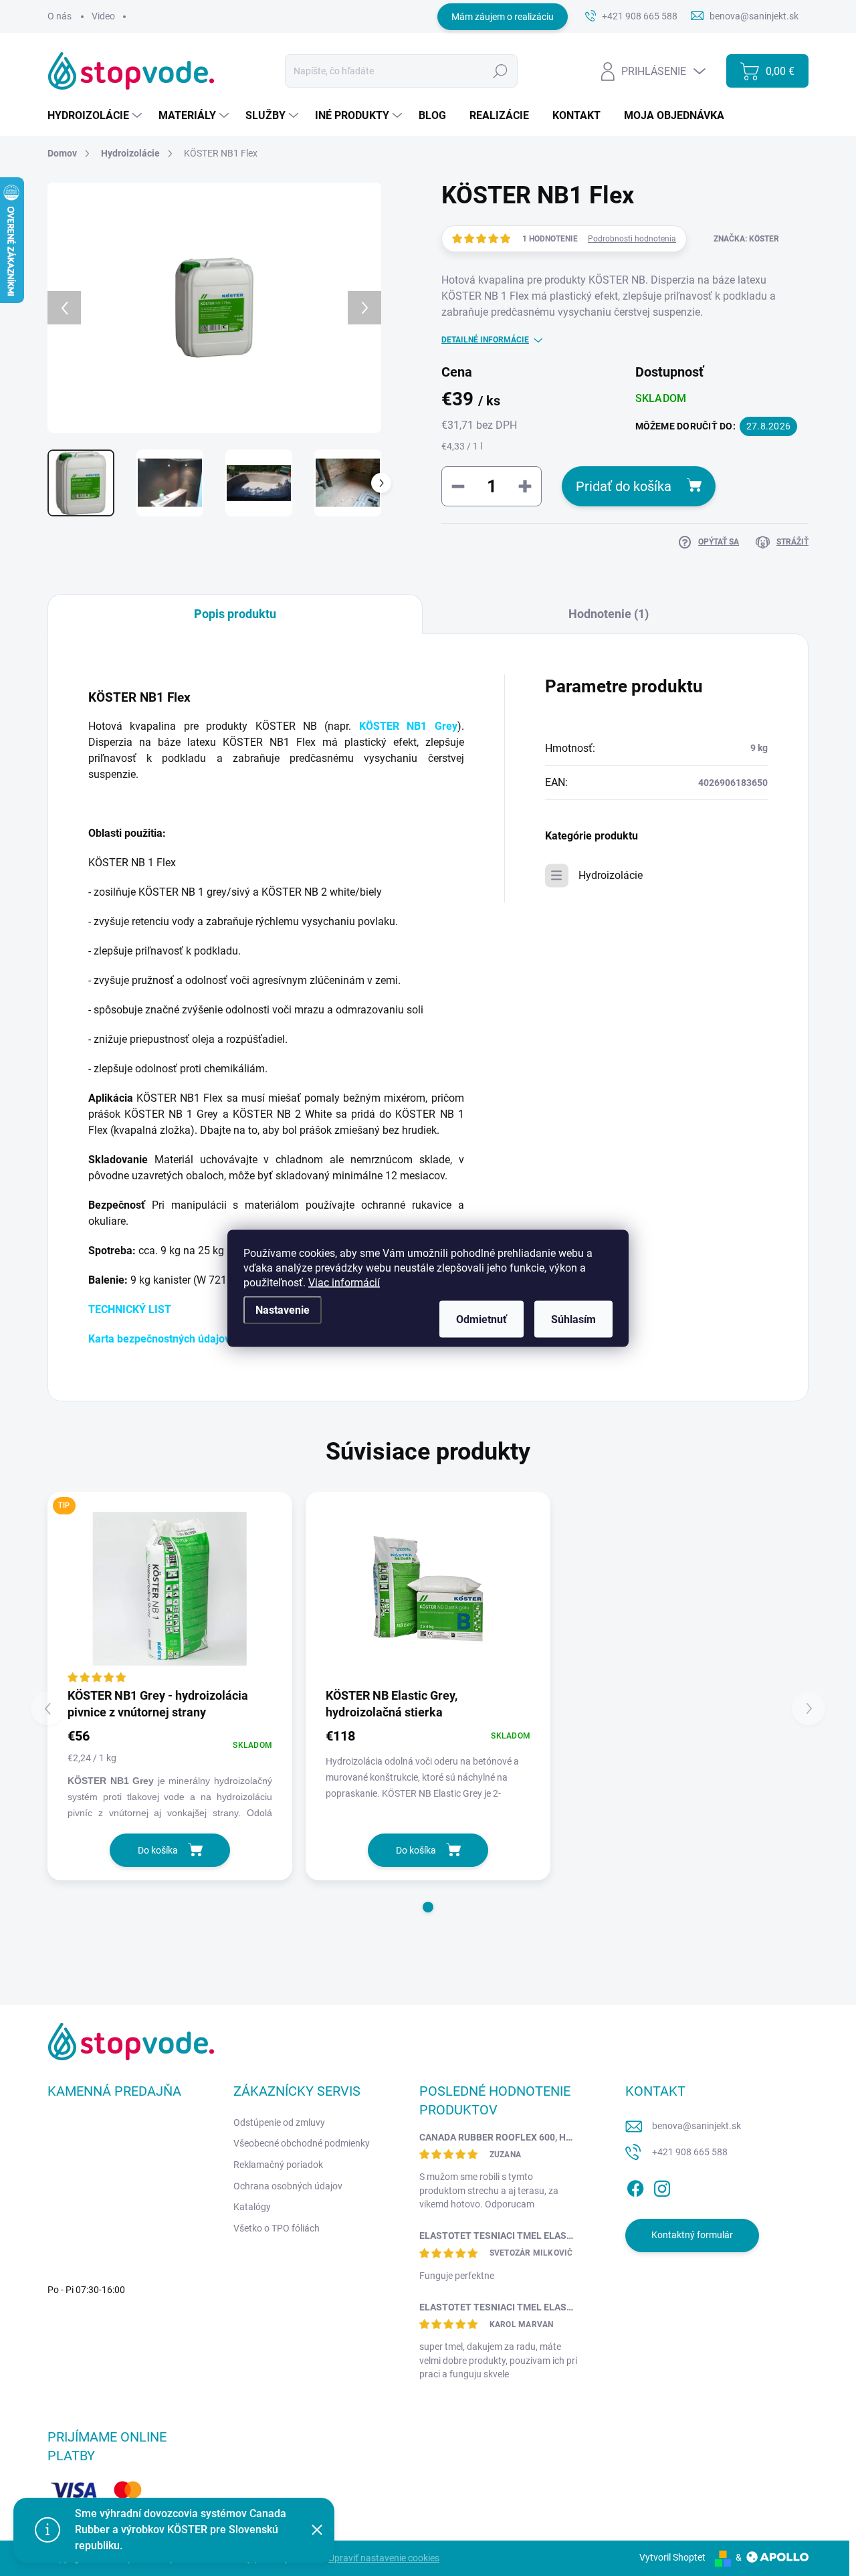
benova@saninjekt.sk (697, 2126)
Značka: (746, 239)
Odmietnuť (481, 1319)
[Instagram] (662, 2186)
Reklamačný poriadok (278, 2165)
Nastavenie (283, 1309)
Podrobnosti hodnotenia (632, 239)
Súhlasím (573, 1319)
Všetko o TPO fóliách (277, 2228)
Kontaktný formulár (692, 2235)
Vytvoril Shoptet (672, 2557)
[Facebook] (635, 2186)
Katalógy (252, 2207)
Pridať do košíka (624, 486)
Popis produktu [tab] (235, 614)
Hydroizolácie (611, 875)
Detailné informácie (485, 340)
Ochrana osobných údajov (288, 2186)
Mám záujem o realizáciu (503, 17)
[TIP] (170, 1589)
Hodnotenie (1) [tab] (609, 614)
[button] (428, 1907)
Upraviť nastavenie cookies (384, 2558)
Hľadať (501, 71)
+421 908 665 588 (690, 2152)
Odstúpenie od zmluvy (279, 2122)
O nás (60, 16)
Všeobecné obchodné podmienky (302, 2143)
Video (103, 16)
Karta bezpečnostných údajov (159, 1339)
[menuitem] (96, 116)
